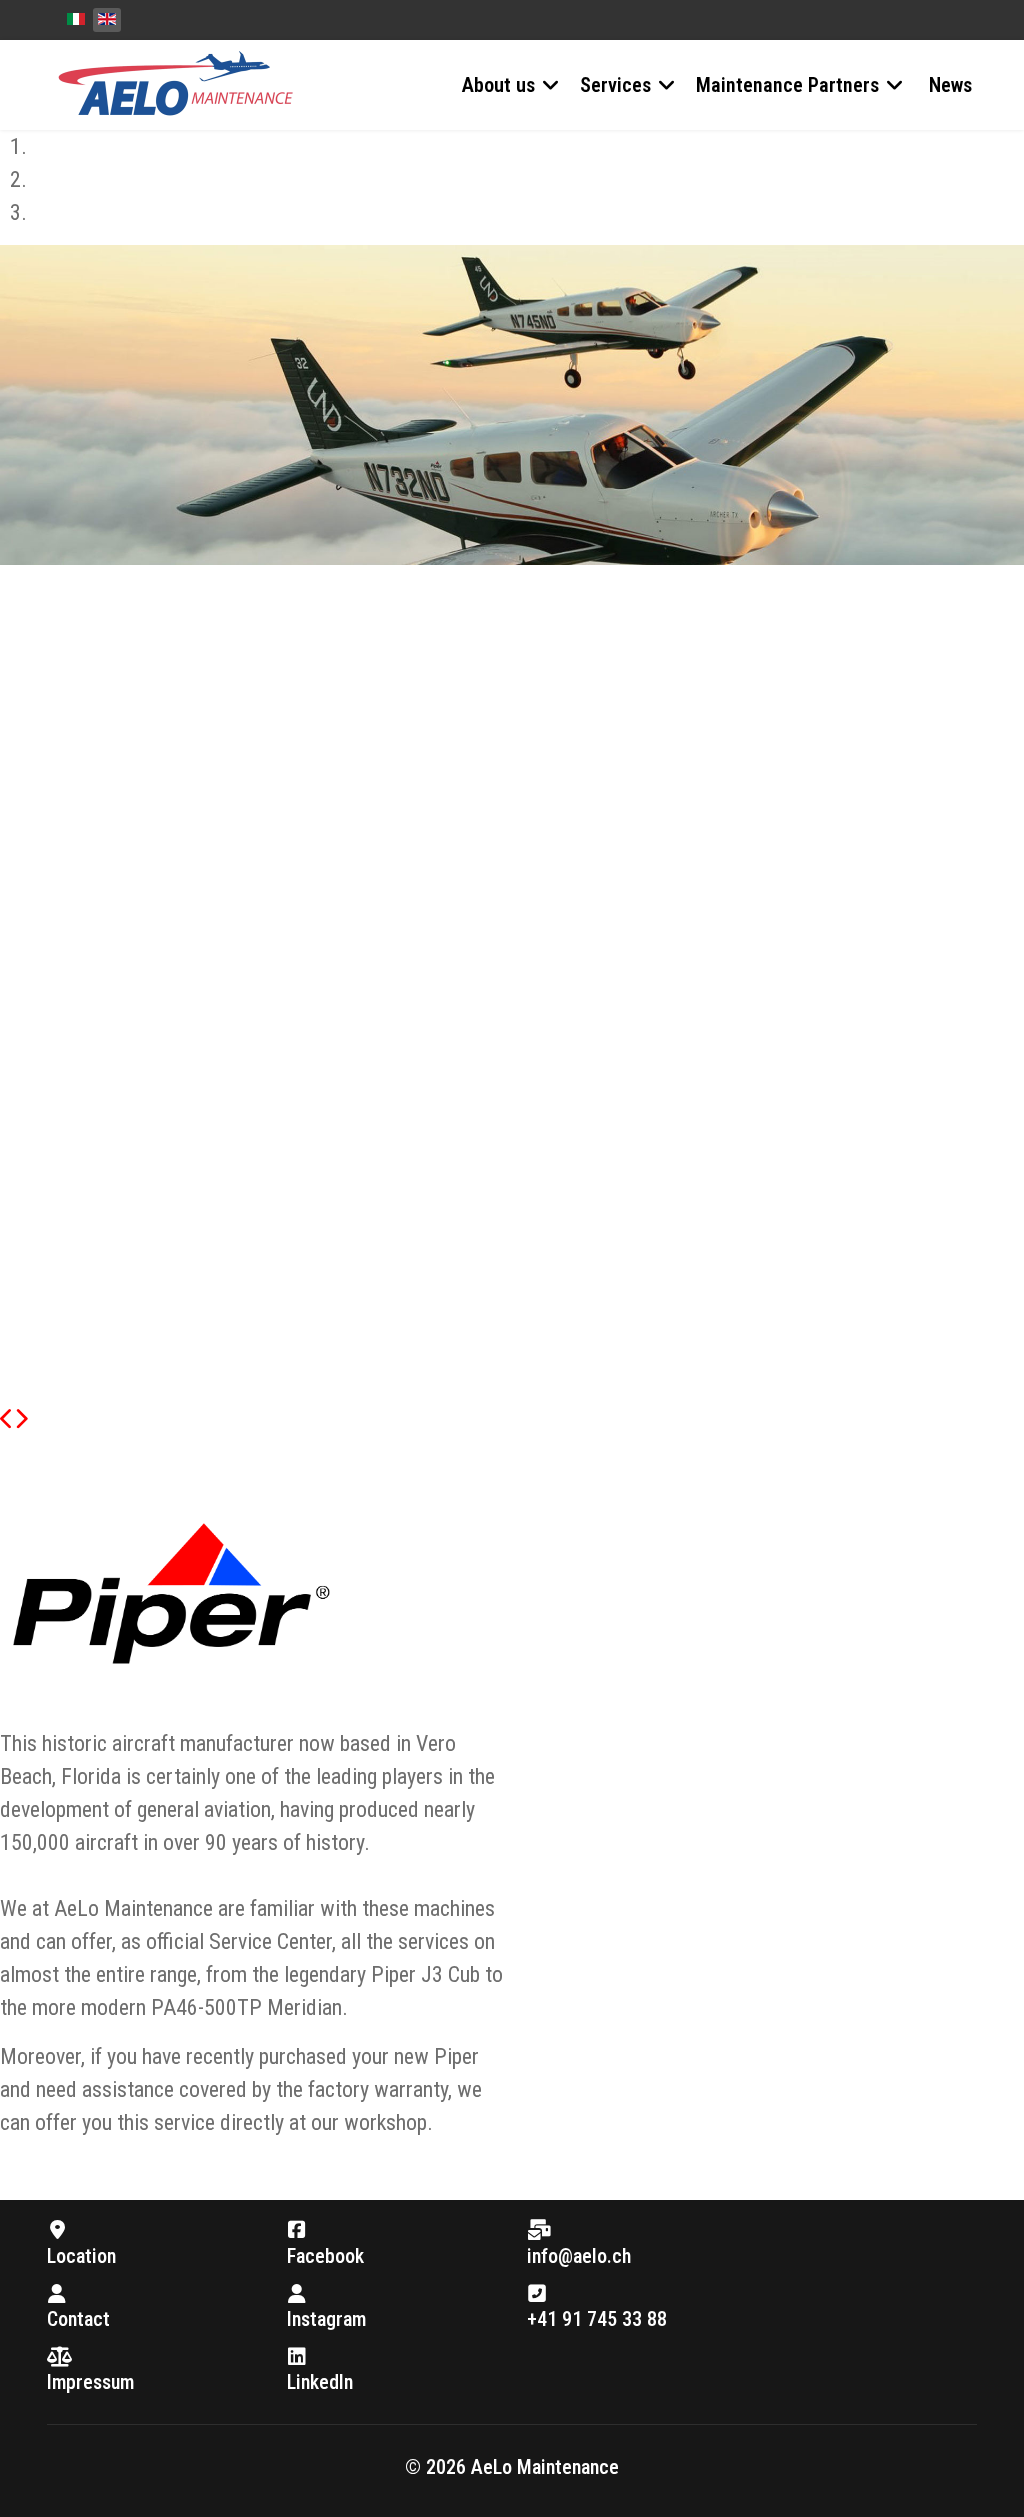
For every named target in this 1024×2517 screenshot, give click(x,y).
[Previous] (7, 1419)
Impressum (90, 2382)
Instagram (326, 2319)
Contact (78, 2319)
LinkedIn (320, 2382)
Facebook (325, 2256)
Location (81, 2256)
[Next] (21, 1419)
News (950, 85)
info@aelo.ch (579, 2256)
